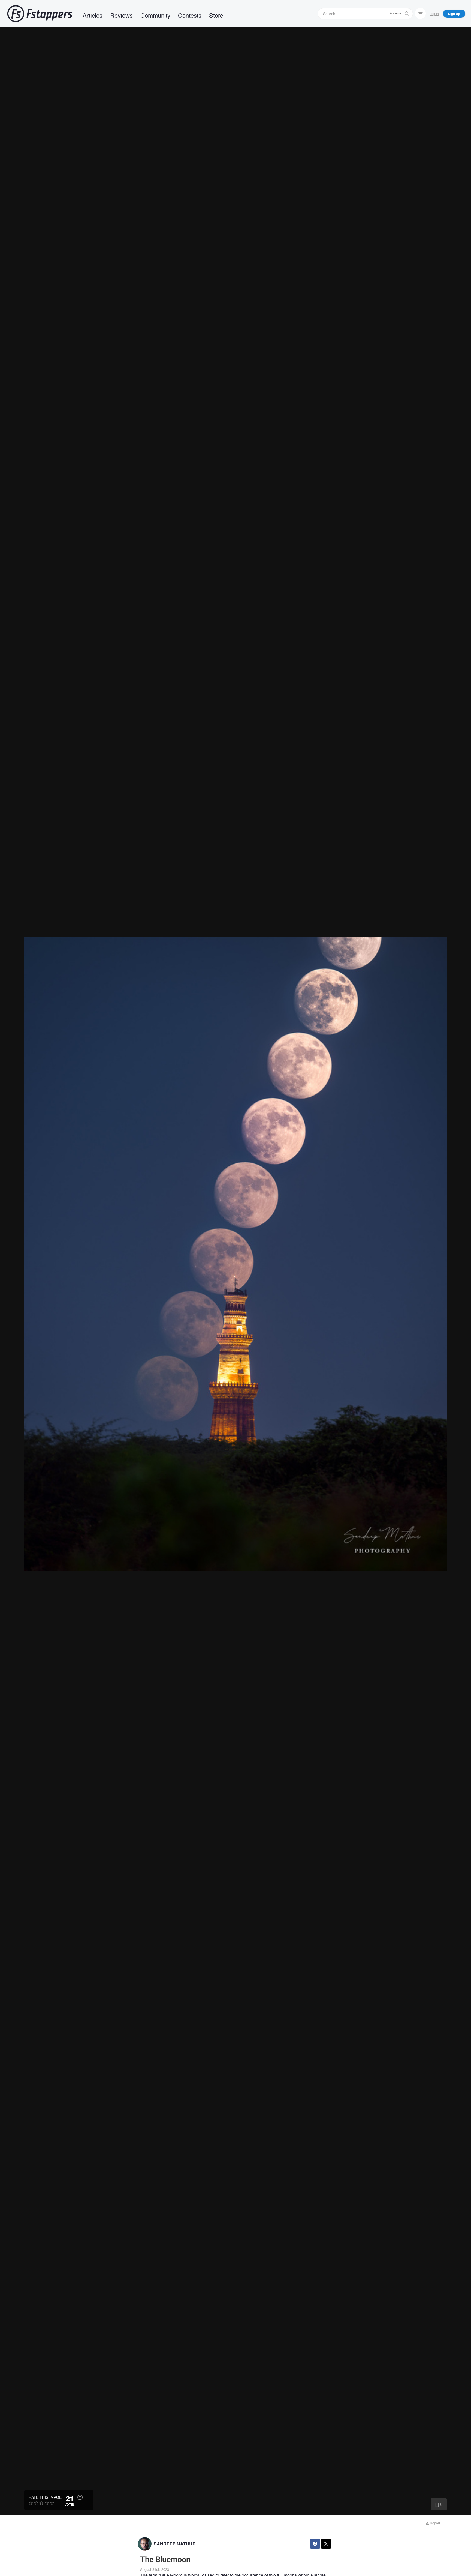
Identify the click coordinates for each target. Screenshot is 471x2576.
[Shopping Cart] (420, 13)
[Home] (40, 14)
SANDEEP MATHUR (175, 2544)
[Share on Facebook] (315, 2544)
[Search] (407, 14)
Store (216, 15)
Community (155, 15)
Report (434, 2523)
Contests (190, 15)
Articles (93, 15)
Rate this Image (45, 2497)
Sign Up (454, 14)
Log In (434, 14)
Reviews (121, 15)
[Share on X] (326, 2544)
